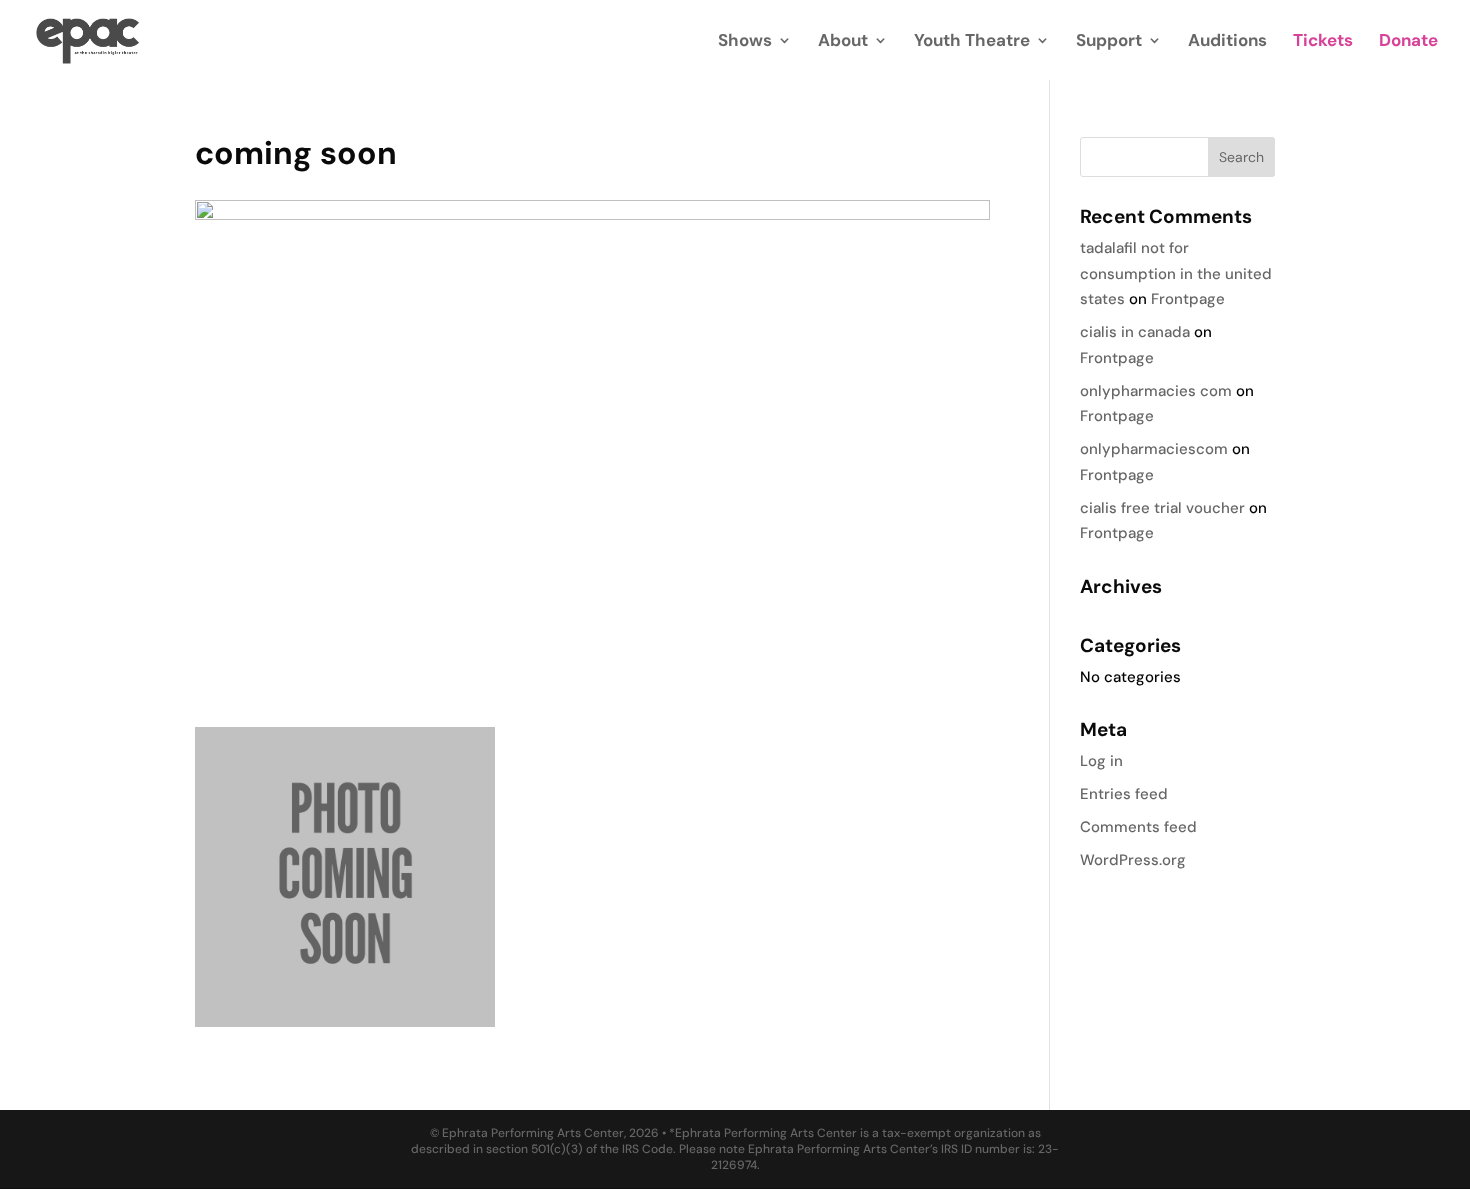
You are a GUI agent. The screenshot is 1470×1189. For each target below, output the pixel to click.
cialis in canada (1135, 332)
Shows (745, 42)
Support (1109, 42)
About (843, 42)
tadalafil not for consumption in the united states (1176, 273)
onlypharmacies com (1156, 391)
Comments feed (1138, 827)
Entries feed (1124, 794)
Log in (1101, 761)
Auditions (1227, 42)
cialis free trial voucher (1162, 508)
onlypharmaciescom (1154, 449)
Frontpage (1188, 299)
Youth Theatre (972, 42)
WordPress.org (1133, 860)
